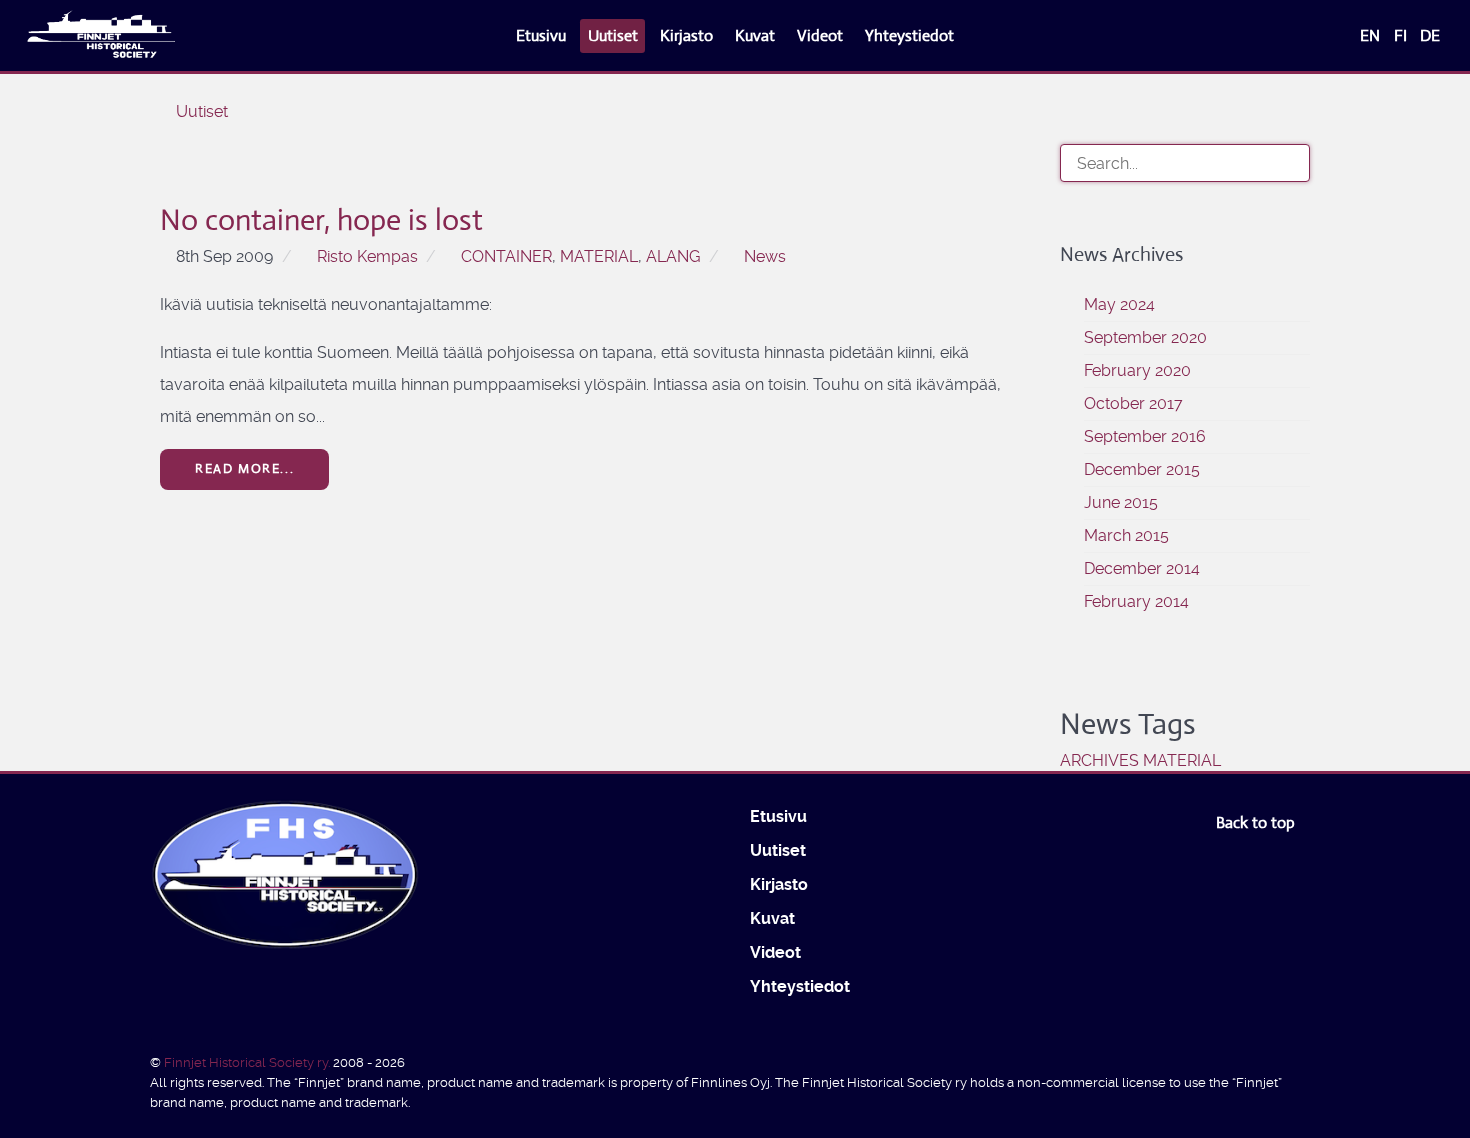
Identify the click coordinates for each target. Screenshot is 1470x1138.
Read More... (244, 468)
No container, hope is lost (321, 219)
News (765, 256)
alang (673, 256)
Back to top (1257, 822)
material (599, 256)
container (506, 256)
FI (1402, 35)
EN (1372, 35)
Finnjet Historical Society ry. (248, 1062)
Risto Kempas (367, 256)
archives (1099, 760)
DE (1430, 35)
